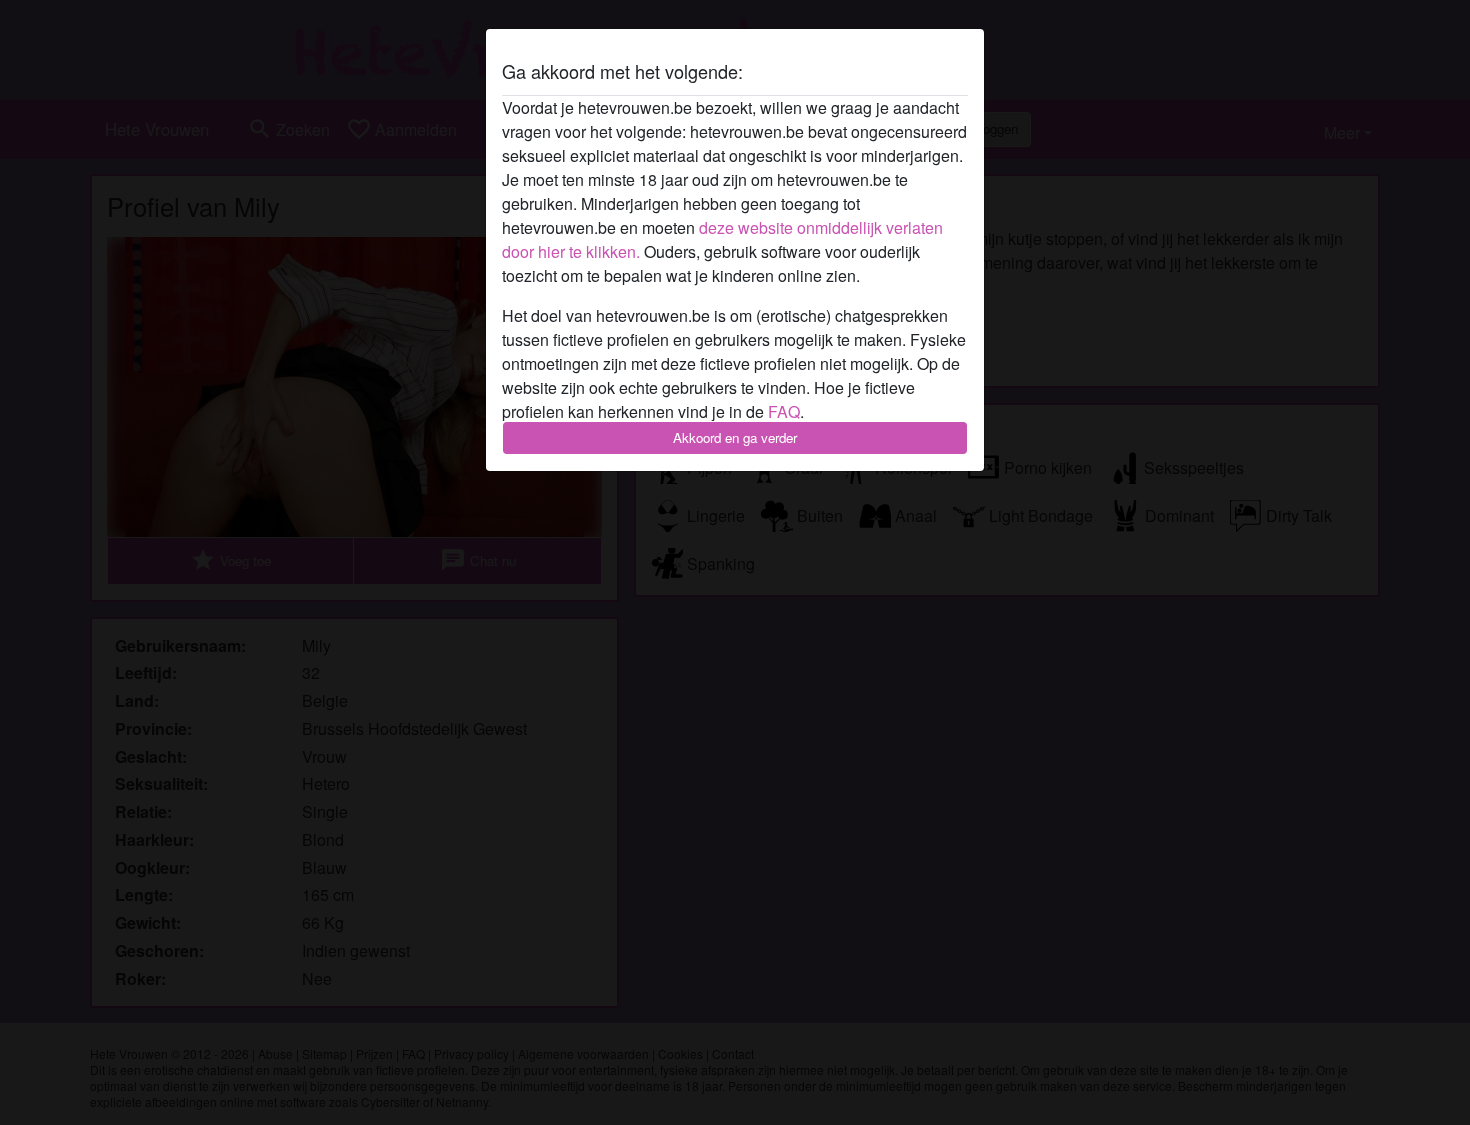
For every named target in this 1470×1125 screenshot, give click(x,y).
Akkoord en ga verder (735, 437)
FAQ (784, 411)
